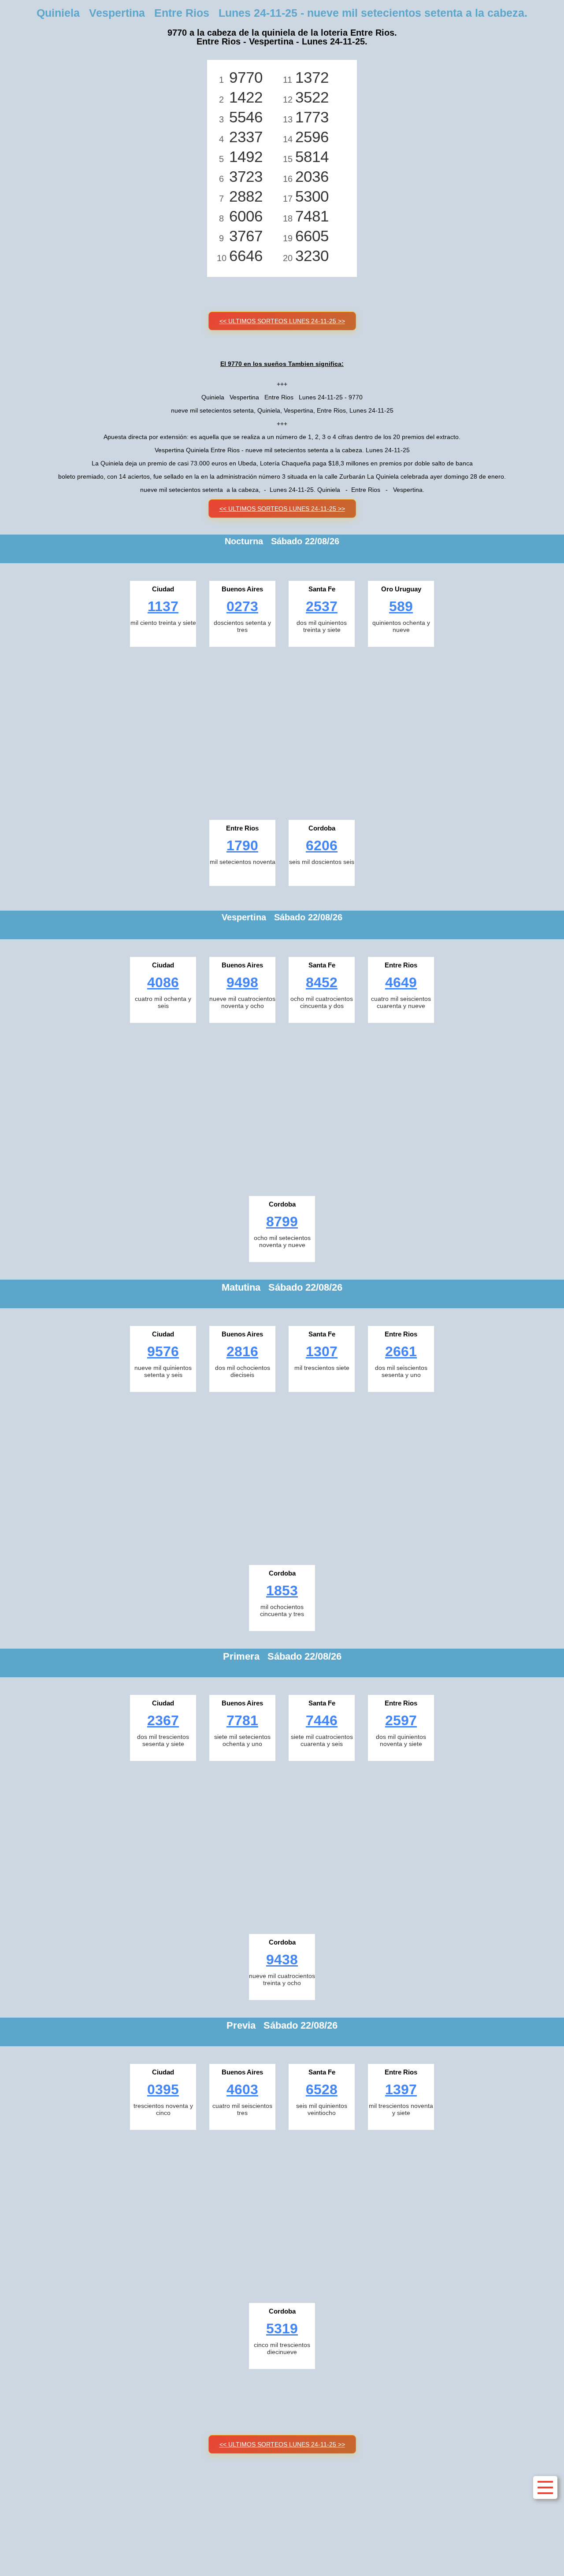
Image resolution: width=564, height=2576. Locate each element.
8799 (282, 1222)
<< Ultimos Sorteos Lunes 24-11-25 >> (282, 321)
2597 (401, 1720)
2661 (401, 1351)
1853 (282, 1591)
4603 (242, 2089)
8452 (322, 982)
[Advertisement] (282, 731)
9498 (242, 982)
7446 (322, 1720)
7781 (242, 1720)
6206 (322, 845)
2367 (163, 1720)
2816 (242, 1351)
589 (401, 606)
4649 (401, 982)
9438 (282, 1960)
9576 (163, 1351)
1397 (401, 2089)
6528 (322, 2089)
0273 (242, 606)
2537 (322, 606)
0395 (163, 2089)
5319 (282, 2329)
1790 (242, 845)
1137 (163, 606)
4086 (163, 982)
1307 (322, 1351)
